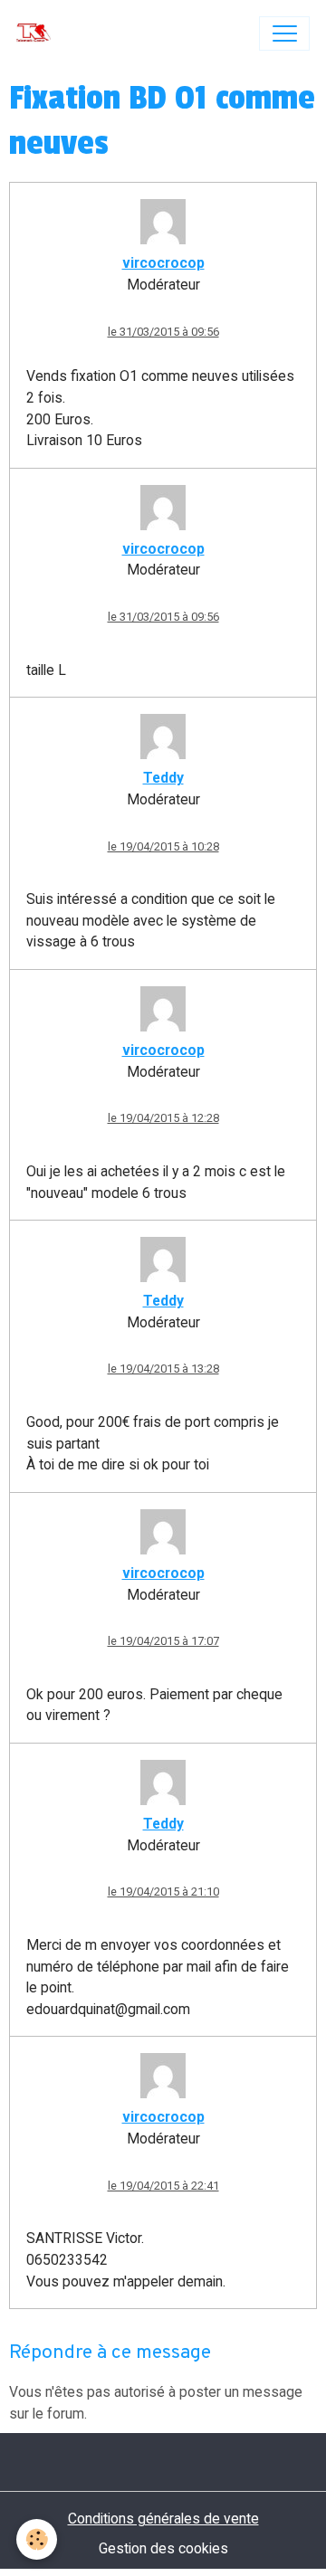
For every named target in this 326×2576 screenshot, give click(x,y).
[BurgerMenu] (284, 33)
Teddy (163, 778)
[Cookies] (37, 2539)
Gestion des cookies (163, 2548)
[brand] (38, 33)
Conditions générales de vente (163, 2519)
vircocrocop (163, 263)
